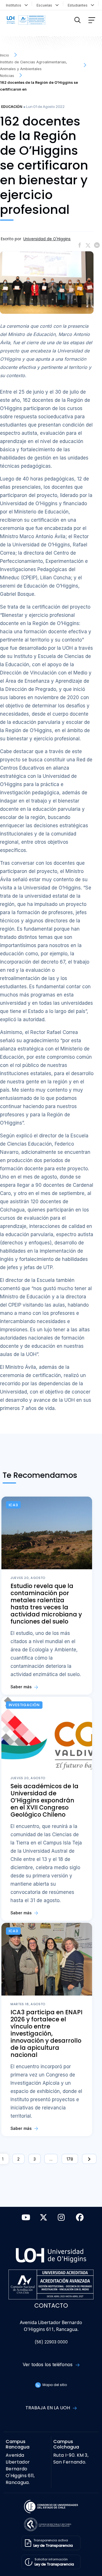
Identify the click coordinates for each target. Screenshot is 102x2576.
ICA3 (13, 1505)
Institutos (15, 5)
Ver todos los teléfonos (48, 2364)
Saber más (22, 1687)
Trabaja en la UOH (48, 2408)
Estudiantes (79, 5)
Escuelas (45, 5)
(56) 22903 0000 (51, 2342)
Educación (12, 107)
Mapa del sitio (54, 2385)
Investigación (24, 1705)
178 (70, 2159)
